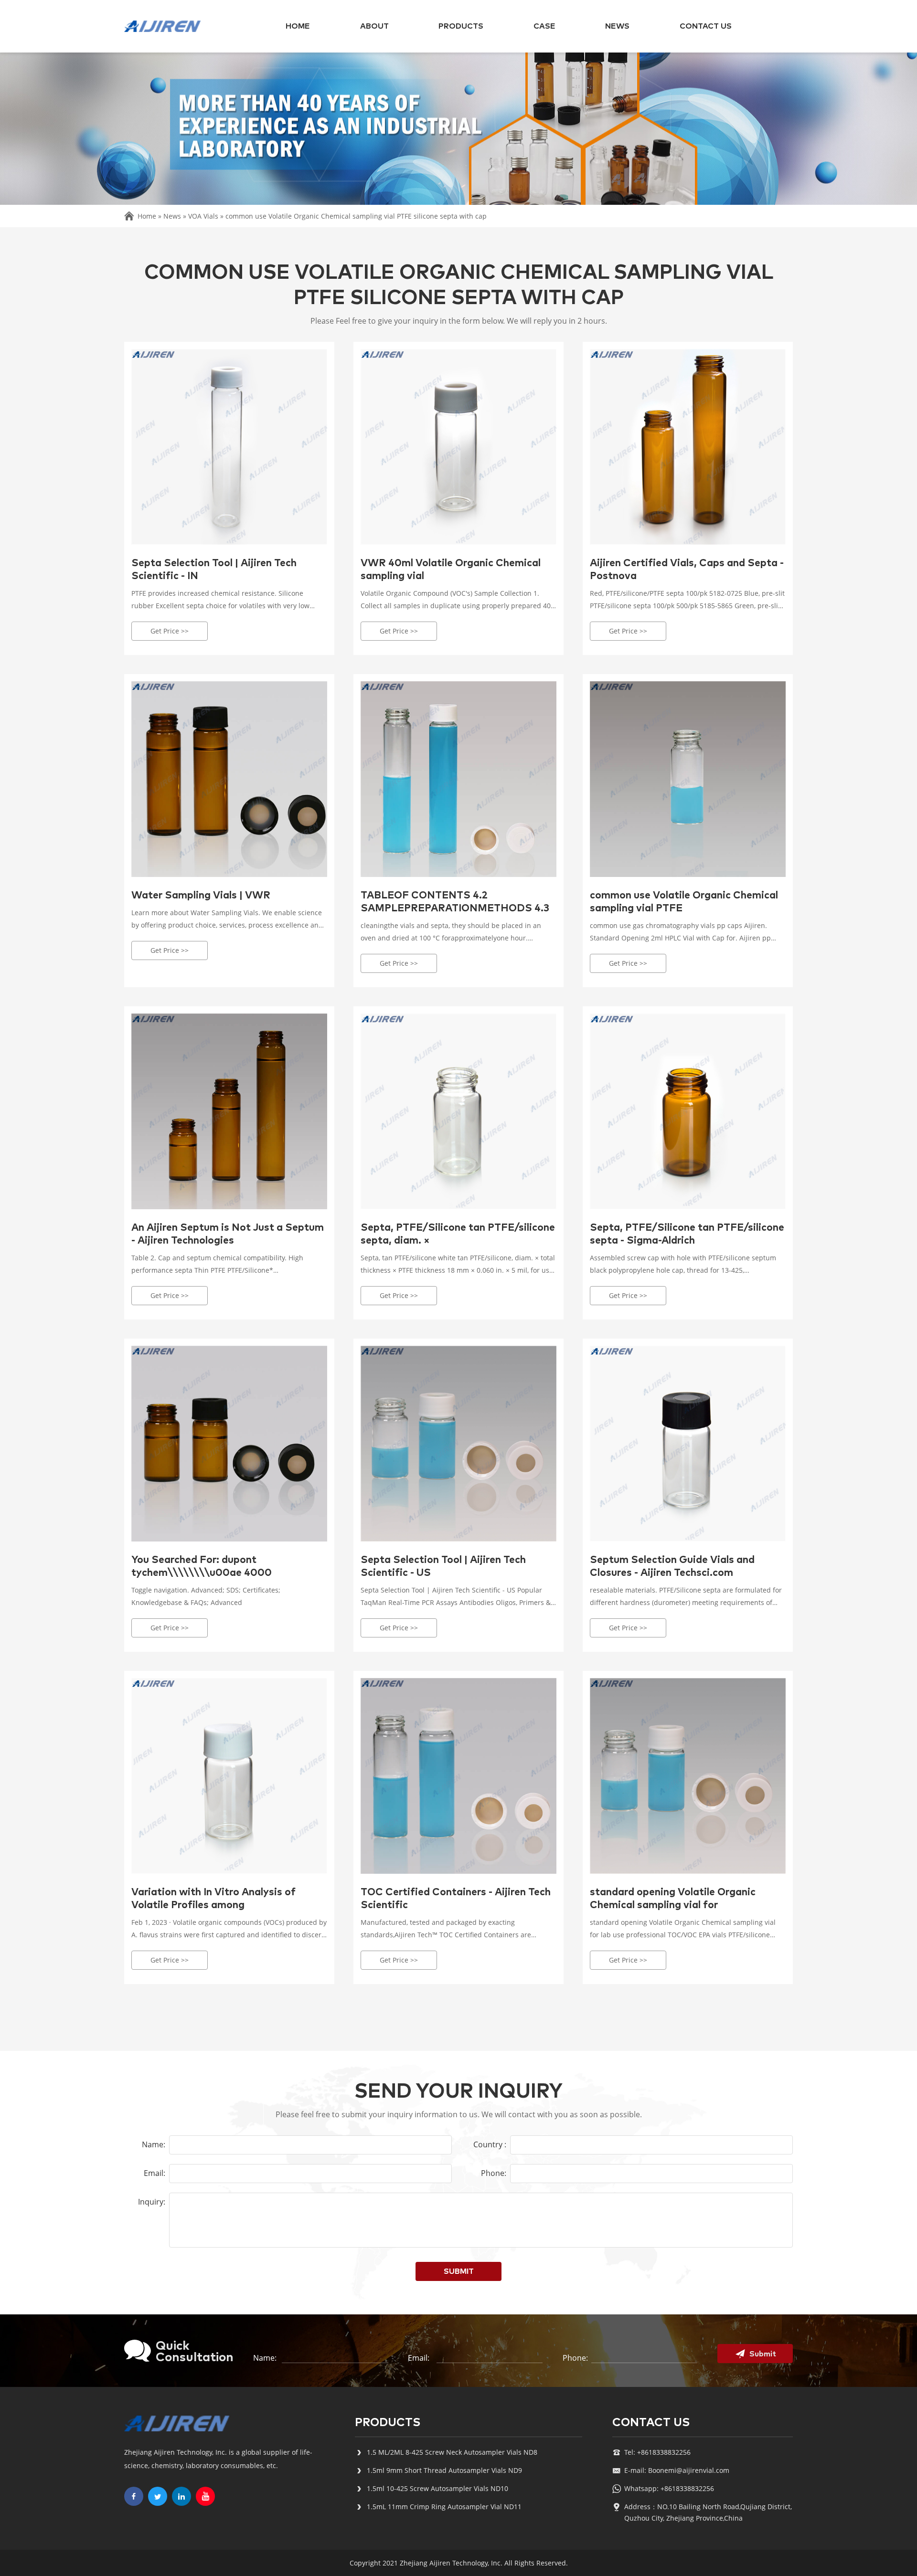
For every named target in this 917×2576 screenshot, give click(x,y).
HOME (298, 26)
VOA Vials (203, 216)
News (617, 26)
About (374, 26)
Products (461, 26)
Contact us (706, 26)
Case (544, 26)
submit (459, 2271)
